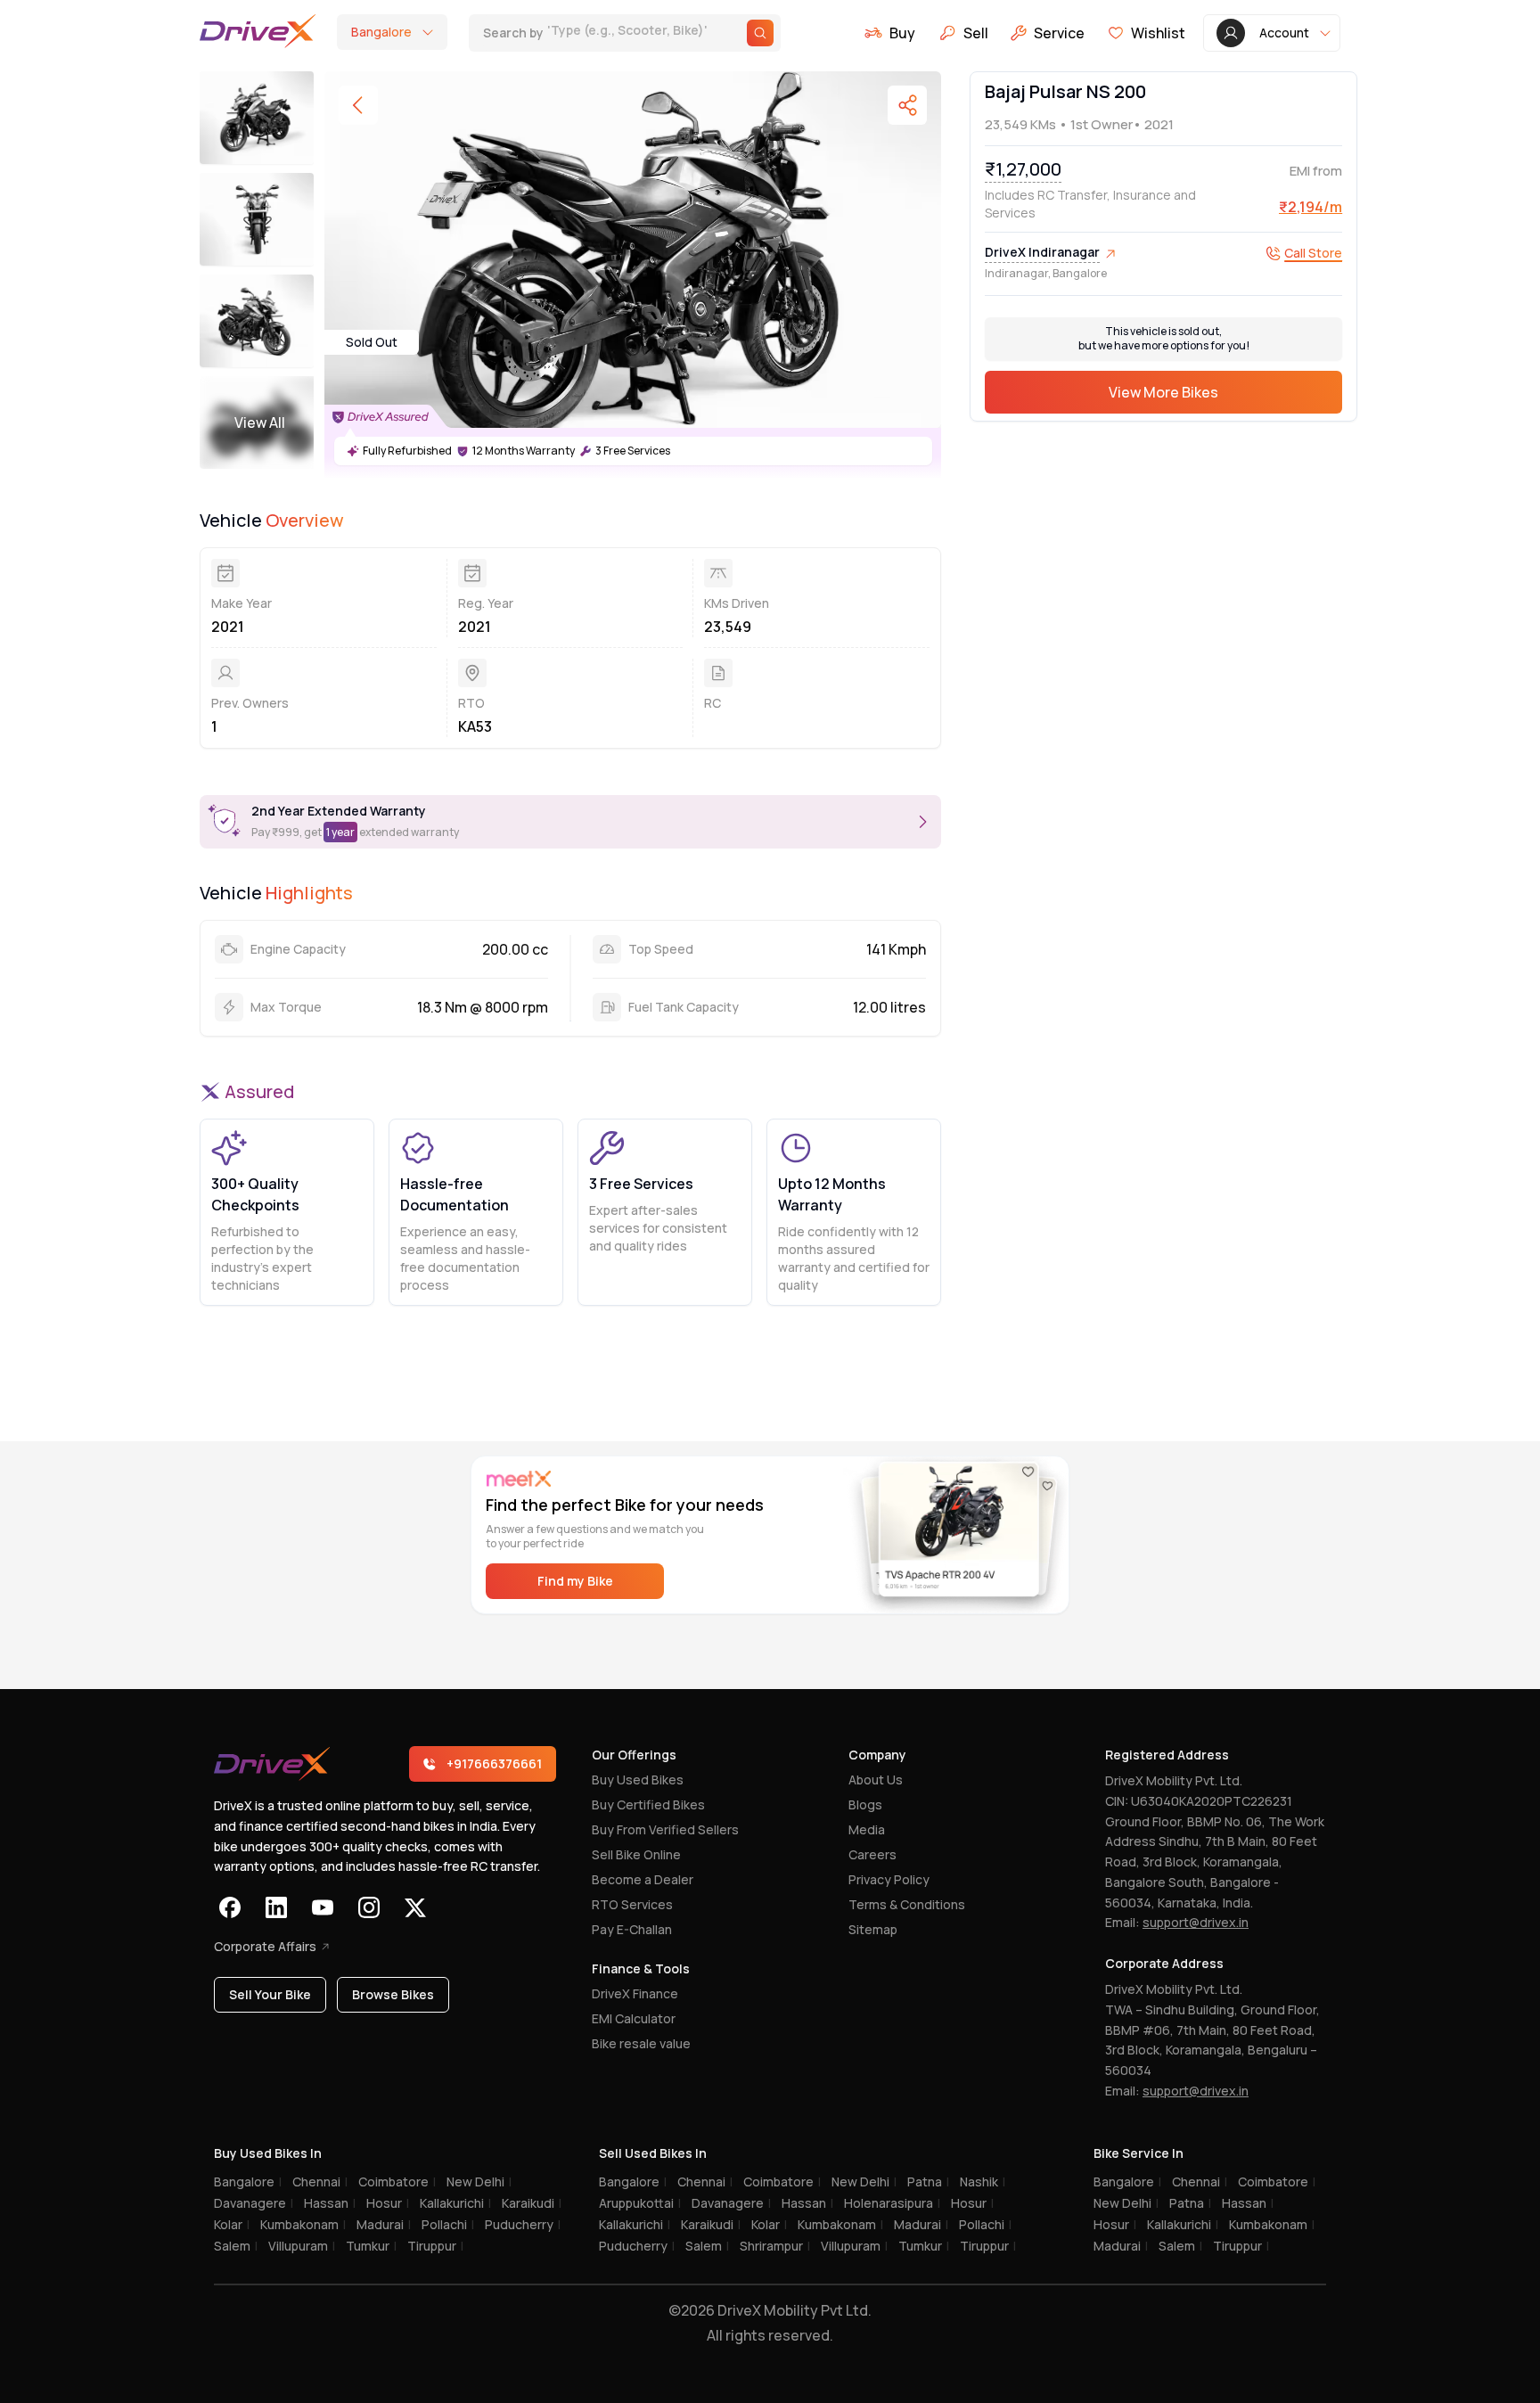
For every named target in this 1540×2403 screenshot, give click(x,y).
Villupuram (302, 2246)
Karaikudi (532, 2203)
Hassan (330, 2203)
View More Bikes (1163, 393)
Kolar (232, 2224)
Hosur (388, 2203)
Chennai (320, 2182)
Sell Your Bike (270, 1994)
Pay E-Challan (632, 1929)
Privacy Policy (889, 1879)
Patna (928, 2182)
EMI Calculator (634, 2018)
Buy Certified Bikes (648, 1804)
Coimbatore (397, 2182)
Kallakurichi (455, 2203)
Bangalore (248, 2182)
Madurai (384, 2224)
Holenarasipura (892, 2203)
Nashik (983, 2182)
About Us (876, 1780)
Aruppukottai (640, 2203)
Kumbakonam (303, 2224)
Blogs (865, 1804)
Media (867, 1829)
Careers (872, 1854)
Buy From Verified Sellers (665, 1829)
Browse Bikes (393, 1994)
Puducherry (523, 2224)
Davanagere (254, 2203)
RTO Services (632, 1904)
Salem (236, 2246)
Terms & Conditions (907, 1904)
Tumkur (371, 2246)
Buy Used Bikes (638, 1780)
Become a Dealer (643, 1879)
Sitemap (873, 1929)
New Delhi (479, 2182)
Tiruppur (435, 2246)
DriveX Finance (635, 1993)
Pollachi (448, 2224)
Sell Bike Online (636, 1854)
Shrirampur (775, 2246)
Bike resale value (641, 2043)
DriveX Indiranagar (1042, 253)
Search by (598, 34)
